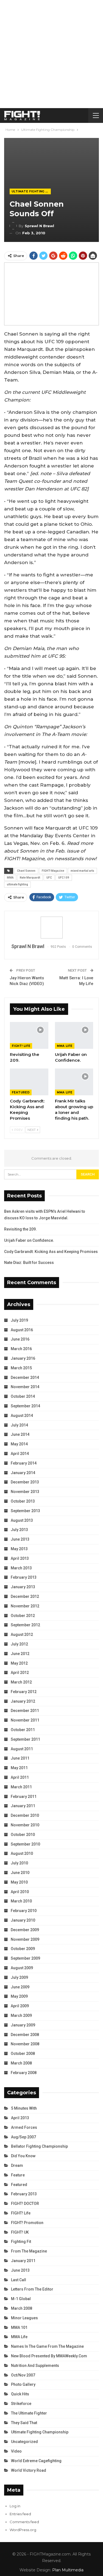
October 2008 (23, 2054)
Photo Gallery (23, 2384)
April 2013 (20, 1558)
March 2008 (21, 2063)
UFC (49, 878)
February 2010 (24, 1911)
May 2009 (19, 1996)
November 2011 (25, 1720)
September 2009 (25, 1958)
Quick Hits (20, 2394)
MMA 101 (19, 2327)
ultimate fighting (17, 884)
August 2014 (22, 1416)
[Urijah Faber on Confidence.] (74, 1035)
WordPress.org (23, 2530)
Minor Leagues (24, 2318)
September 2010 (25, 1844)
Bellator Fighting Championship (39, 2146)
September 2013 (25, 1511)
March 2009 (21, 2015)
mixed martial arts (82, 871)
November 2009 (25, 1939)
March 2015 (21, 1368)
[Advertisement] (51, 54)
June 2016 (20, 1339)
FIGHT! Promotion (27, 2223)
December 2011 (25, 1711)
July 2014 (19, 1425)
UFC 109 (64, 878)
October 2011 (23, 1730)
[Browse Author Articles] (51, 928)
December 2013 (25, 1482)
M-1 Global (21, 2299)
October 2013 (23, 1501)
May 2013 (19, 1549)
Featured (21, 1092)
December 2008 (25, 2035)
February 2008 (24, 2073)
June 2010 (20, 1873)
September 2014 (25, 1406)
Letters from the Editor (32, 2289)
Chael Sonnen (26, 871)
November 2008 (25, 2044)
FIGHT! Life (21, 1046)
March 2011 (21, 1787)
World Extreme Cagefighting (36, 2461)
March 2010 (21, 1901)
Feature (18, 2175)
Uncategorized (24, 2442)
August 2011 (22, 1749)
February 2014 (24, 1463)
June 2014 (20, 1434)
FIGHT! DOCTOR (25, 2204)
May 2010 (19, 1882)
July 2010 (19, 1863)
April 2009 (20, 2006)
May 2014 (19, 1444)
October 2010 (23, 1835)
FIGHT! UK (20, 2232)
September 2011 (25, 1739)
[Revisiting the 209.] (29, 1035)
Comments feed (24, 2522)
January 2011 (23, 1806)
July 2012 (19, 1644)
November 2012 (25, 1606)
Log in (15, 2506)
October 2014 (23, 1396)
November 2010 (25, 1825)
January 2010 (23, 1920)
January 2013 (23, 1587)
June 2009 (20, 1987)
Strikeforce (21, 2404)
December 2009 (25, 1930)
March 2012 (21, 1682)
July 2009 (19, 1977)
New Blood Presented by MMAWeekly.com (49, 2356)
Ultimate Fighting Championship (31, 191)
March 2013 (21, 1568)
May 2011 (19, 1768)
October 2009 (23, 1949)
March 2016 (21, 1349)
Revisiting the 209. (20, 1229)
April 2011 (20, 1777)
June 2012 (20, 1654)
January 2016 (23, 1358)
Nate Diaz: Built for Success (29, 1263)
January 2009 (23, 2025)
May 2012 (19, 1663)
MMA (10, 878)
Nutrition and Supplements (35, 2366)
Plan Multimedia (68, 2570)
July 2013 (19, 1530)
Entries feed (20, 2514)
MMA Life (65, 1046)
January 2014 (23, 1473)
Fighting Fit (21, 2242)
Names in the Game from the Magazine (47, 2346)
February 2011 (24, 1797)
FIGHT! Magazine (53, 871)
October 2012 (23, 1616)
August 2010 (22, 1853)
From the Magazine (29, 2251)
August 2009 (22, 1968)
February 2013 (24, 1577)
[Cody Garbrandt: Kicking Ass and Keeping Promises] (29, 1082)
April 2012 (20, 1673)
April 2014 (20, 1454)
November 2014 (25, 1387)
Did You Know (23, 2156)
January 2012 (23, 1701)
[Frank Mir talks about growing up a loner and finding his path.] (74, 1082)
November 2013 (25, 1492)
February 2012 (24, 1692)
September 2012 (25, 1625)
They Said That (24, 2423)
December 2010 (25, 1815)
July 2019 (19, 1320)
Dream (17, 2165)
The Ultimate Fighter (29, 2413)
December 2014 (25, 1377)
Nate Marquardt (30, 878)
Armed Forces (24, 2127)
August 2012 (22, 1634)
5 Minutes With (24, 2108)
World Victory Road (29, 2470)
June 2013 (20, 1539)
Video (16, 2451)
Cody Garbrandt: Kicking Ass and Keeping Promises (51, 1252)
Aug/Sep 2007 (23, 2137)
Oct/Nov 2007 (23, 2375)
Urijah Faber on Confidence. (29, 1240)
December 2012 (25, 1596)
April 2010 (20, 1892)
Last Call (19, 2280)
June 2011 (20, 1758)
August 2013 (22, 1520)
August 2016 (22, 1330)
